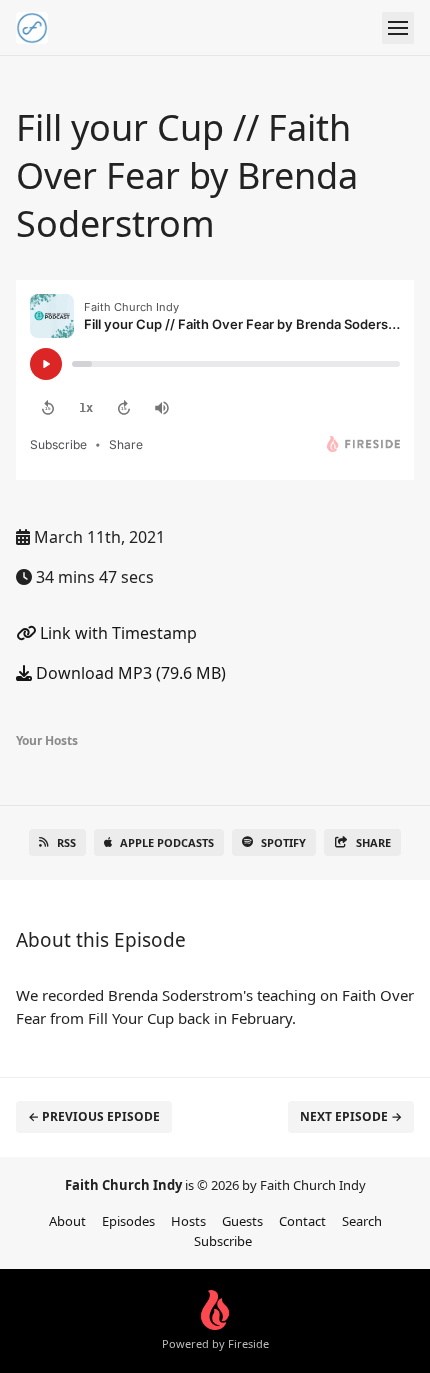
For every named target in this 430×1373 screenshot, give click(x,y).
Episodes (128, 1221)
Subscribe (223, 1241)
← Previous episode (94, 1116)
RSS (66, 842)
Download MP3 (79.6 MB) (129, 673)
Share (373, 842)
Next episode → (351, 1116)
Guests (242, 1221)
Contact (302, 1221)
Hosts (188, 1221)
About (67, 1221)
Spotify (283, 842)
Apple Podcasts (167, 842)
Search (362, 1221)
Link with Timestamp (116, 633)
